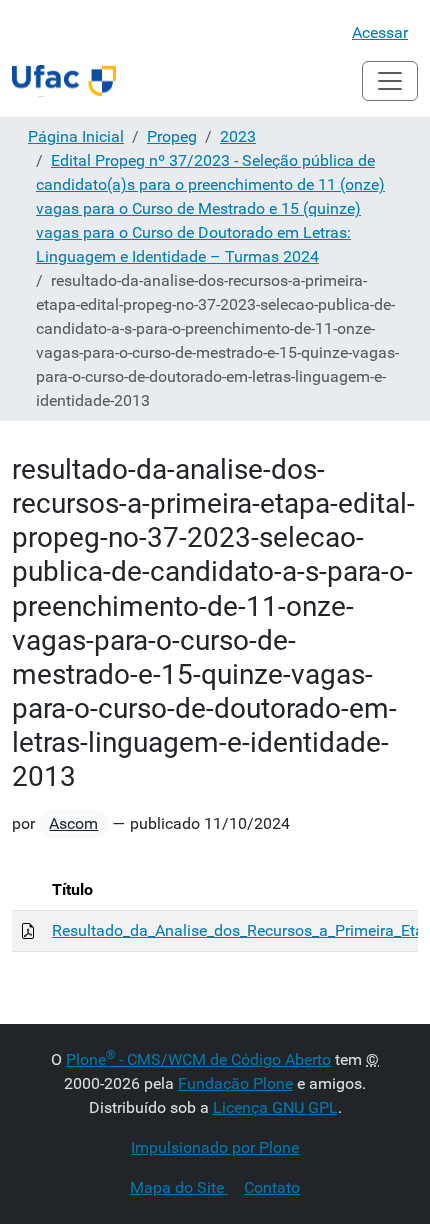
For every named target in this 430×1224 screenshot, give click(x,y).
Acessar (380, 32)
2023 (238, 136)
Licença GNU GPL (275, 1107)
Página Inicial (76, 136)
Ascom (73, 823)
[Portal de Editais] (64, 81)
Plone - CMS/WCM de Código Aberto (198, 1059)
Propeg (172, 136)
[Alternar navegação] (390, 81)
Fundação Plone (235, 1083)
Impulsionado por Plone (215, 1147)
